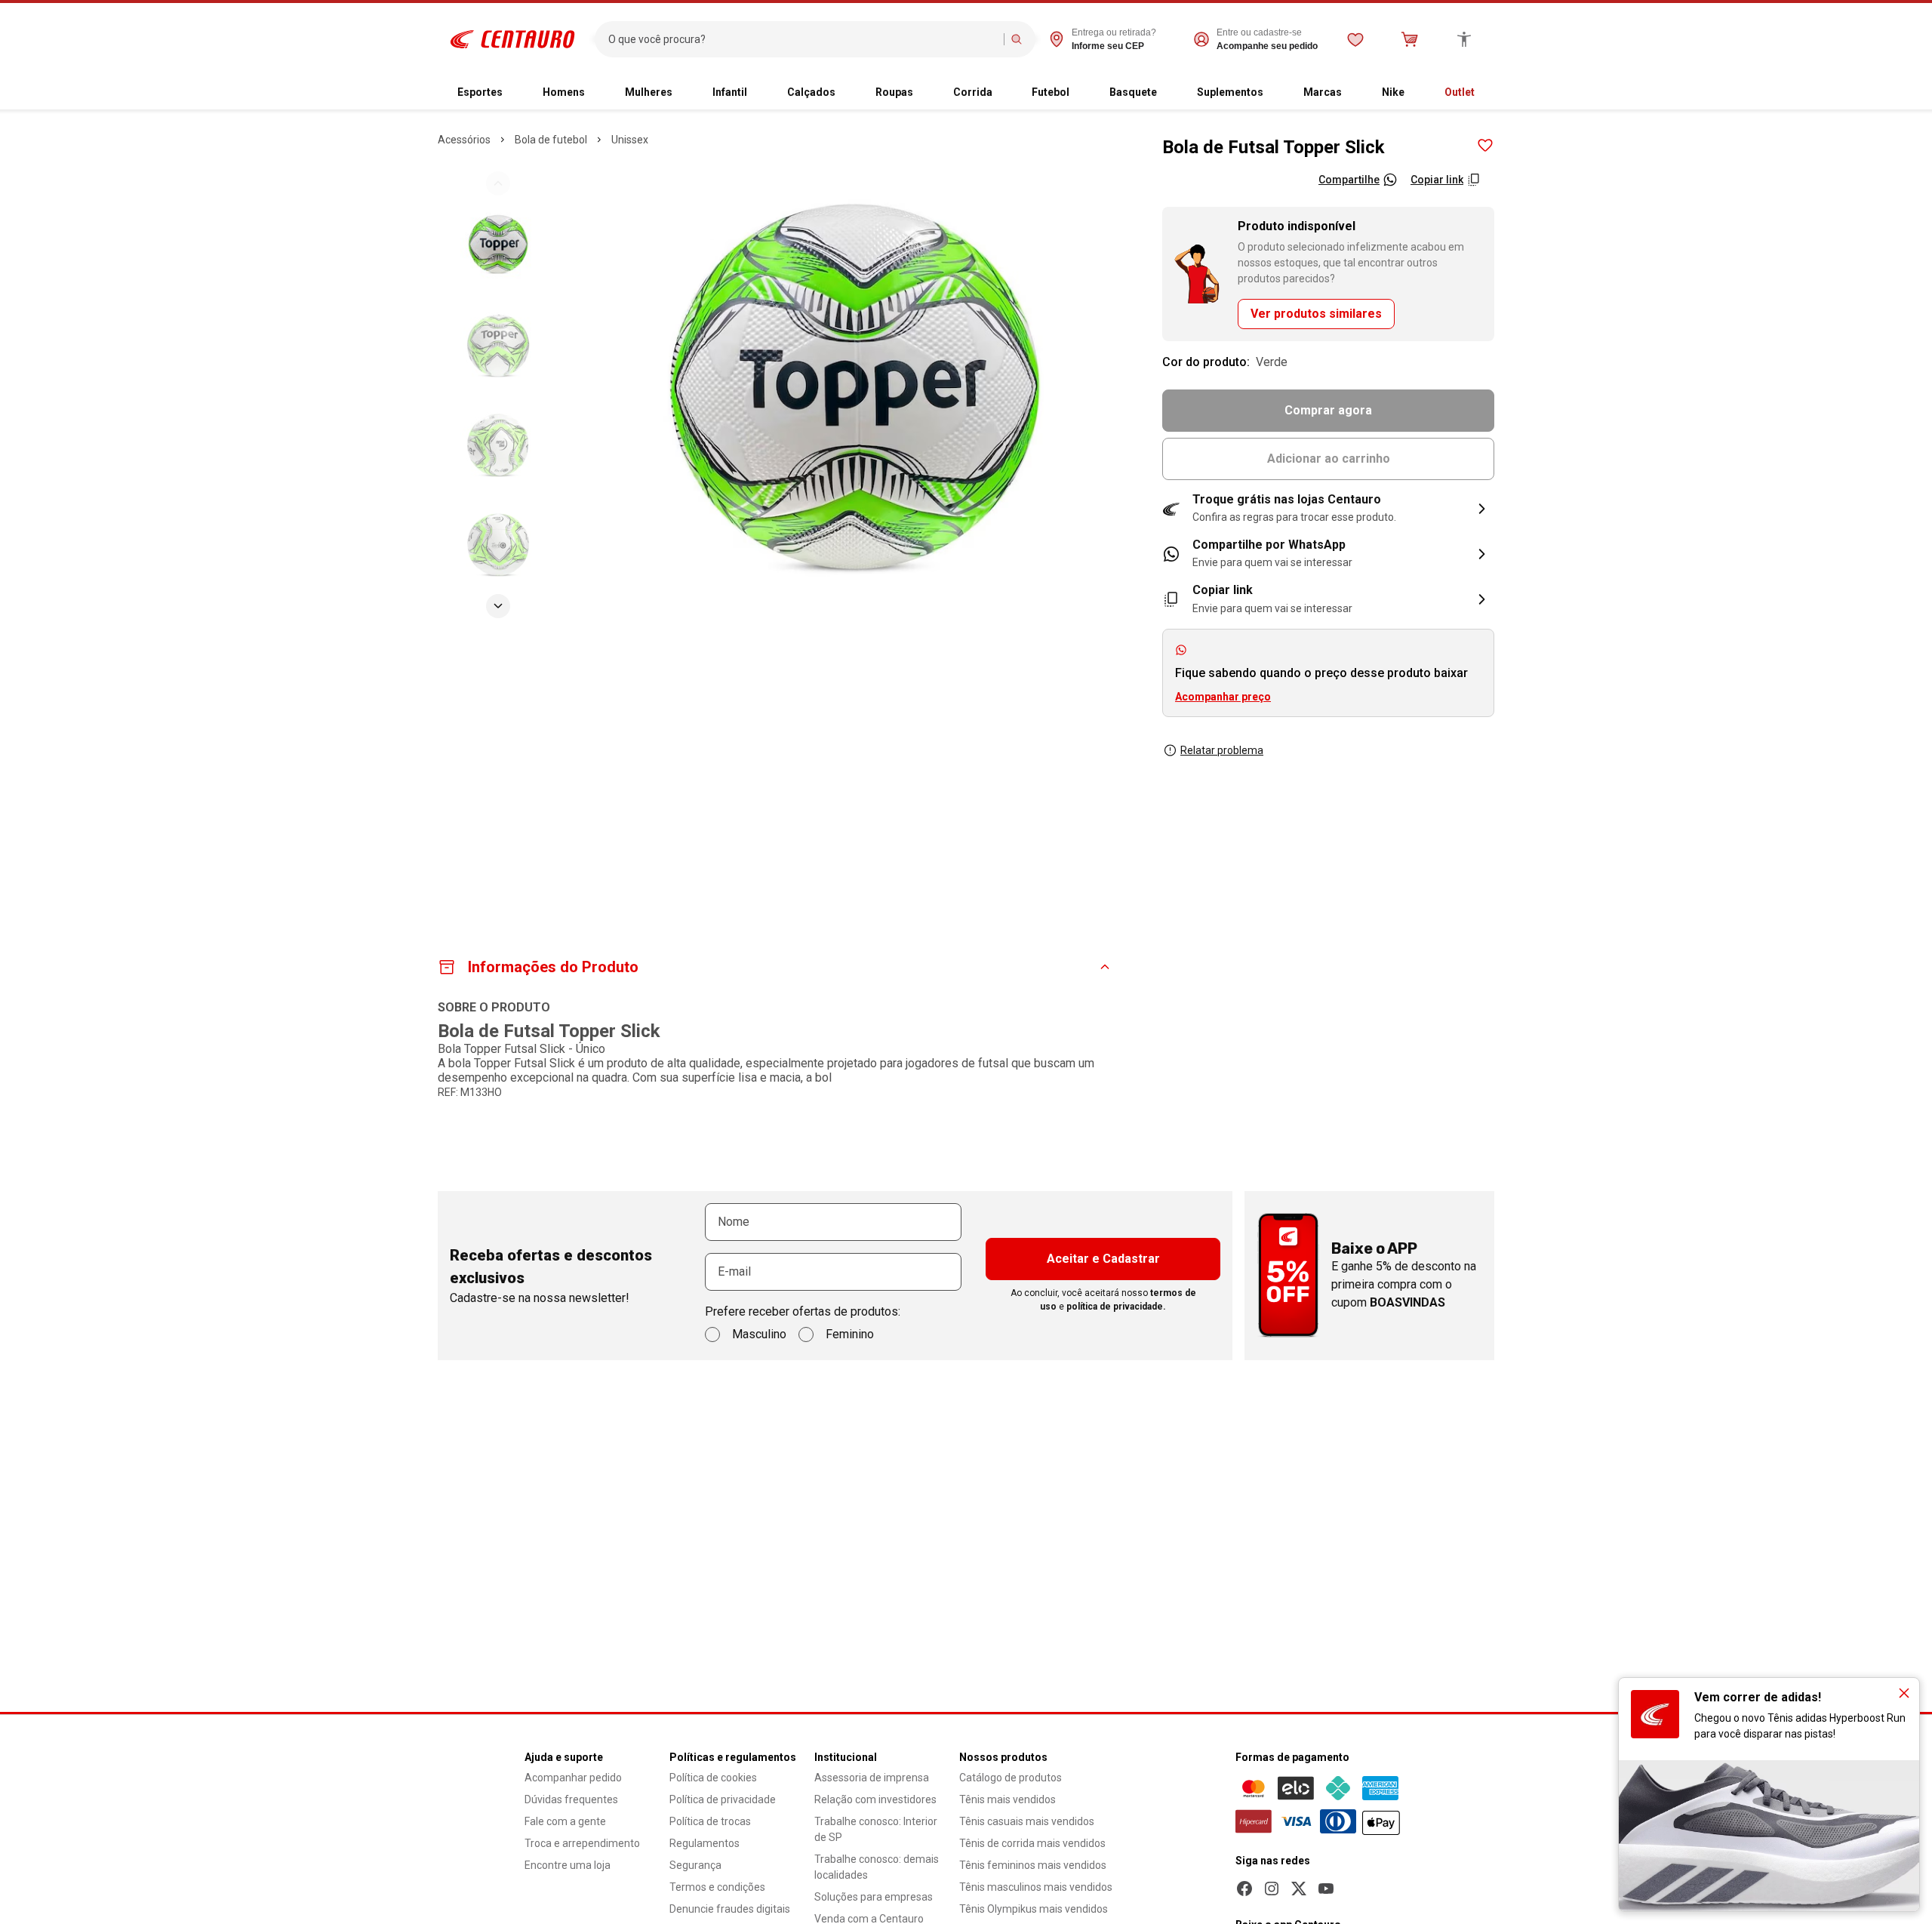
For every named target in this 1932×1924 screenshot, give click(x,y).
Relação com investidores (875, 1799)
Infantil (730, 92)
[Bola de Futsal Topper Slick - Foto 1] (498, 245)
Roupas (894, 92)
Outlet (1460, 92)
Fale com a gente (565, 1821)
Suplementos (1230, 92)
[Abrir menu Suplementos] (1275, 93)
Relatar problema (1222, 750)
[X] (1299, 1889)
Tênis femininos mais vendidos (1033, 1865)
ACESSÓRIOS (464, 140)
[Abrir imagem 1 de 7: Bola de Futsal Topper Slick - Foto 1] (855, 394)
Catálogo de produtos (1011, 1778)
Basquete (1133, 92)
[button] (1328, 509)
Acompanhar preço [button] (1223, 697)
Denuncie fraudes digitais (730, 1909)
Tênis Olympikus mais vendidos (1034, 1909)
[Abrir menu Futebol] (1081, 93)
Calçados (811, 92)
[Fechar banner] (1904, 1693)
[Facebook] (1244, 1889)
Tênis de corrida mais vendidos (1032, 1843)
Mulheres (649, 92)
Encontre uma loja (568, 1865)
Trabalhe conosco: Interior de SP (876, 1829)
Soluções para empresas (874, 1897)
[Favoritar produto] (1485, 146)
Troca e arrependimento (582, 1843)
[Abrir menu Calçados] (848, 93)
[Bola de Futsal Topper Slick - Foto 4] (498, 544)
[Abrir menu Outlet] (1487, 93)
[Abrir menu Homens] (597, 93)
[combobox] (803, 39)
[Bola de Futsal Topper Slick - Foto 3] (498, 445)
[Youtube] (1326, 1889)
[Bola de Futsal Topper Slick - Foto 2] (498, 345)
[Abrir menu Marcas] (1354, 93)
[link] (1328, 554)
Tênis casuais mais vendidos (1027, 1821)
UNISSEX (630, 140)
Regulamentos (705, 1843)
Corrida (973, 92)
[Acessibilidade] (1464, 39)
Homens (564, 92)
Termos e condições (717, 1887)
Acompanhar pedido (573, 1778)
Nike (1393, 92)
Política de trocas (710, 1821)
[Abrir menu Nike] (1417, 93)
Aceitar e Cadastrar (1103, 1259)
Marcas (1323, 92)
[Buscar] (1017, 39)
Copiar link (1437, 180)
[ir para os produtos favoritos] (1355, 39)
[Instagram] (1272, 1889)
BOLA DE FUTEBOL (551, 140)
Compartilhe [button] (1349, 180)
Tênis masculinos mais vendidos (1036, 1887)
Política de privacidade (723, 1799)
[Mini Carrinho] (1410, 39)
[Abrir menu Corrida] (1004, 93)
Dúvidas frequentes (571, 1799)
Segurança (695, 1865)
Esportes (480, 92)
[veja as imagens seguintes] (498, 606)
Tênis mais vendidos (1008, 1799)
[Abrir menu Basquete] (1169, 93)
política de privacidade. (1116, 1307)
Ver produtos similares (1316, 314)
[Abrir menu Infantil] (759, 93)
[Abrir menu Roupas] (925, 93)
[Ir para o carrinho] (1410, 39)
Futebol (1051, 92)
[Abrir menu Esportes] (515, 93)
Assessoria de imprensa (872, 1778)
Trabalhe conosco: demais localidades (877, 1867)
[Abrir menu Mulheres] (685, 93)
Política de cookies (713, 1778)
